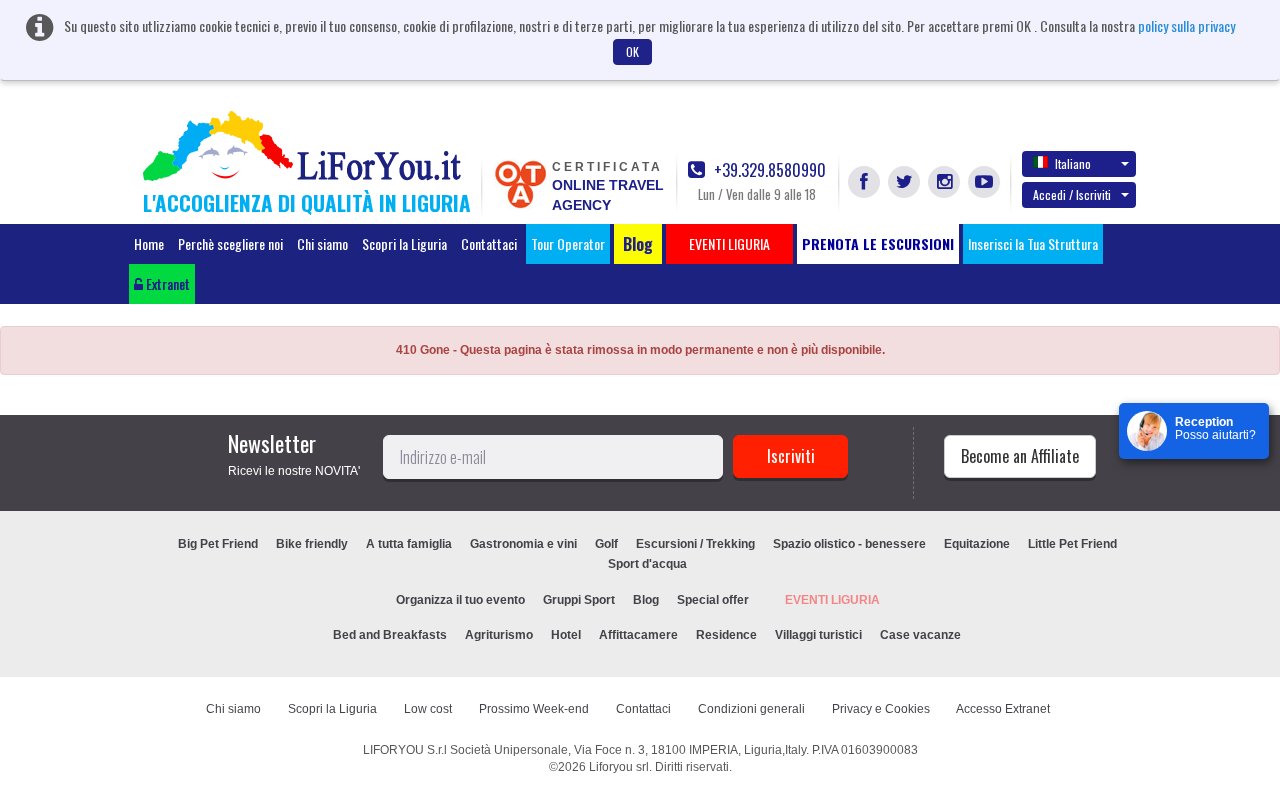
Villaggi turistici (818, 635)
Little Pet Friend (1072, 544)
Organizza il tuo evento (460, 600)
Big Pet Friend (218, 544)
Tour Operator (568, 243)
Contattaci (489, 243)
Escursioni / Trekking (695, 544)
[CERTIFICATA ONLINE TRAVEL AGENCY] (520, 183)
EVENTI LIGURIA (832, 600)
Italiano (1073, 163)
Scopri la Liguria (404, 243)
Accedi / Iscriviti (1072, 194)
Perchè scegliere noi (230, 243)
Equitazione (977, 544)
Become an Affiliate (1020, 456)
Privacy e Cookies (881, 709)
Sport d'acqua (647, 564)
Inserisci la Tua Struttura (1033, 243)
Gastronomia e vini (523, 544)
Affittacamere (638, 635)
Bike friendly (312, 544)
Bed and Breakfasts (390, 635)
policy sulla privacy (1186, 25)
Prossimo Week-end (534, 709)
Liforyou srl (619, 767)
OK (632, 51)
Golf (606, 544)
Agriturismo (499, 635)
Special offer (713, 600)
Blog (646, 600)
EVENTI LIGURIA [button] (729, 243)
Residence (726, 635)
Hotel (566, 635)
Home (149, 243)
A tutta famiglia (409, 544)
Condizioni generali (751, 709)
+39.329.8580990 (768, 170)
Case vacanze (920, 635)
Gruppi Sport (579, 600)
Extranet (166, 283)
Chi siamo (322, 243)
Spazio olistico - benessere (849, 544)
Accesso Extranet (1003, 709)
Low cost (428, 709)
